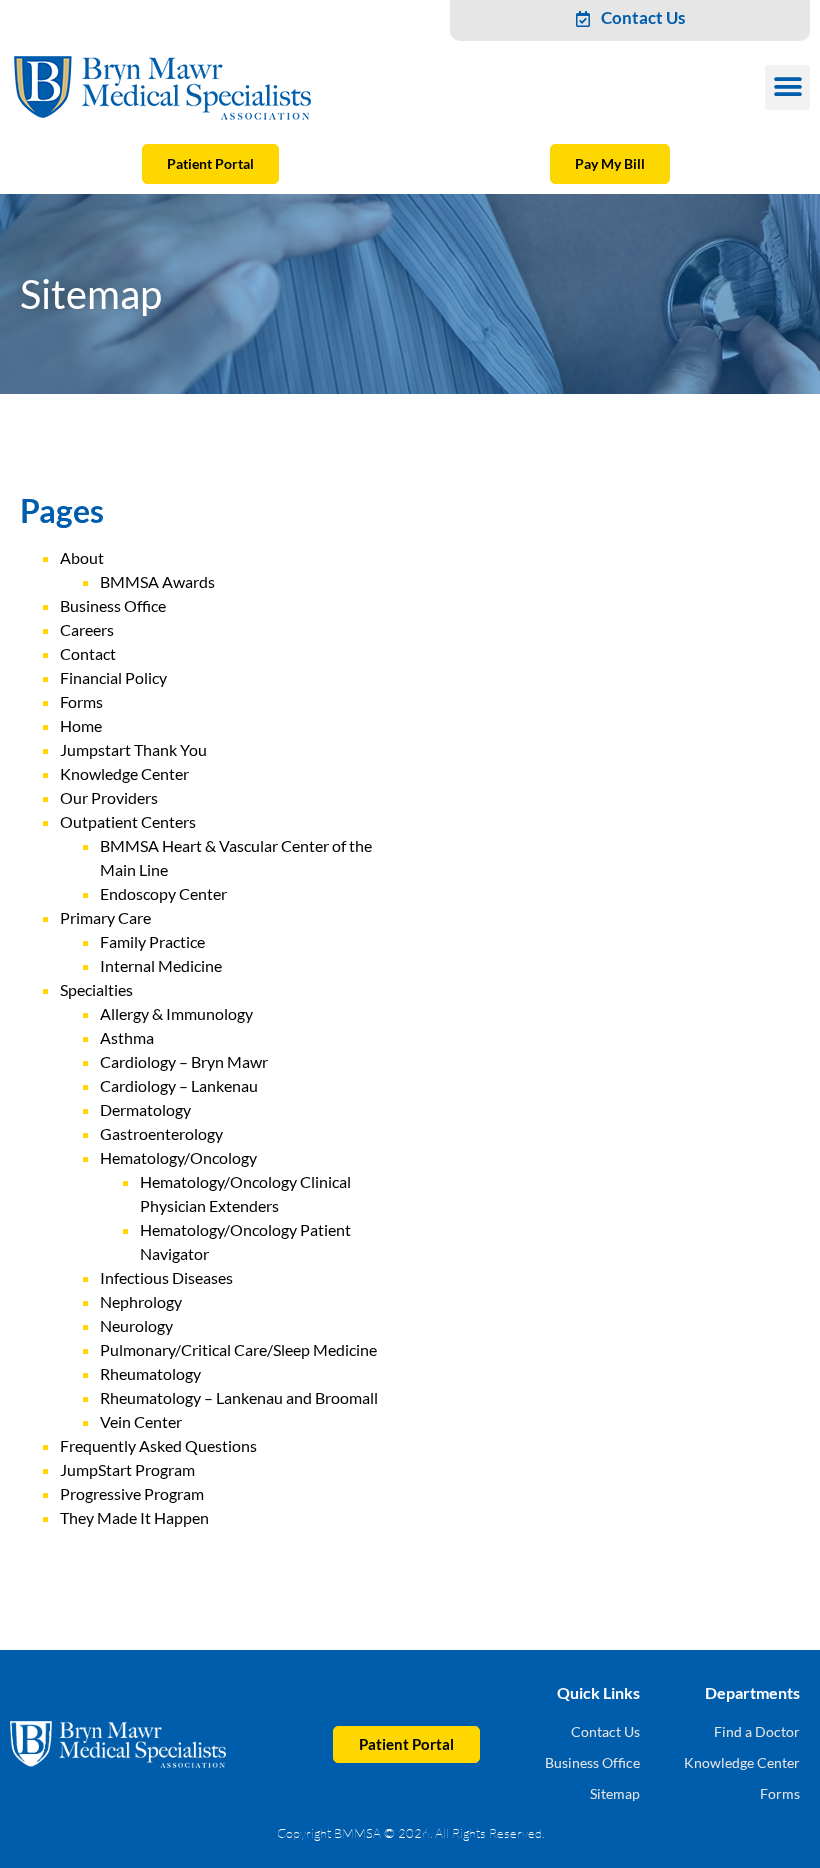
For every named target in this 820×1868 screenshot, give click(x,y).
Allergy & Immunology (176, 1013)
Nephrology (141, 1301)
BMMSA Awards (157, 581)
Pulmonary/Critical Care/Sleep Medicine (238, 1349)
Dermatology (145, 1109)
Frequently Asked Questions (158, 1445)
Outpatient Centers (128, 821)
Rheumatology (150, 1373)
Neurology (136, 1325)
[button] (787, 87)
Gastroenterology (161, 1133)
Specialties (96, 989)
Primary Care (105, 917)
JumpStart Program (127, 1469)
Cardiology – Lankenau (179, 1085)
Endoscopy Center (163, 893)
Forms (81, 701)
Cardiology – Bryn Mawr (184, 1061)
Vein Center (141, 1421)
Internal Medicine (161, 965)
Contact (88, 653)
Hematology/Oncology (178, 1157)
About (82, 557)
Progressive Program (132, 1493)
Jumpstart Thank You (133, 749)
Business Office (113, 605)
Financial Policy (113, 677)
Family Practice (152, 941)
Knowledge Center (124, 773)
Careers (87, 629)
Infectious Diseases (166, 1277)
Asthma (127, 1037)
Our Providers (109, 797)
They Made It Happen (134, 1517)
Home (81, 725)
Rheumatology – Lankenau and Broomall (239, 1397)
